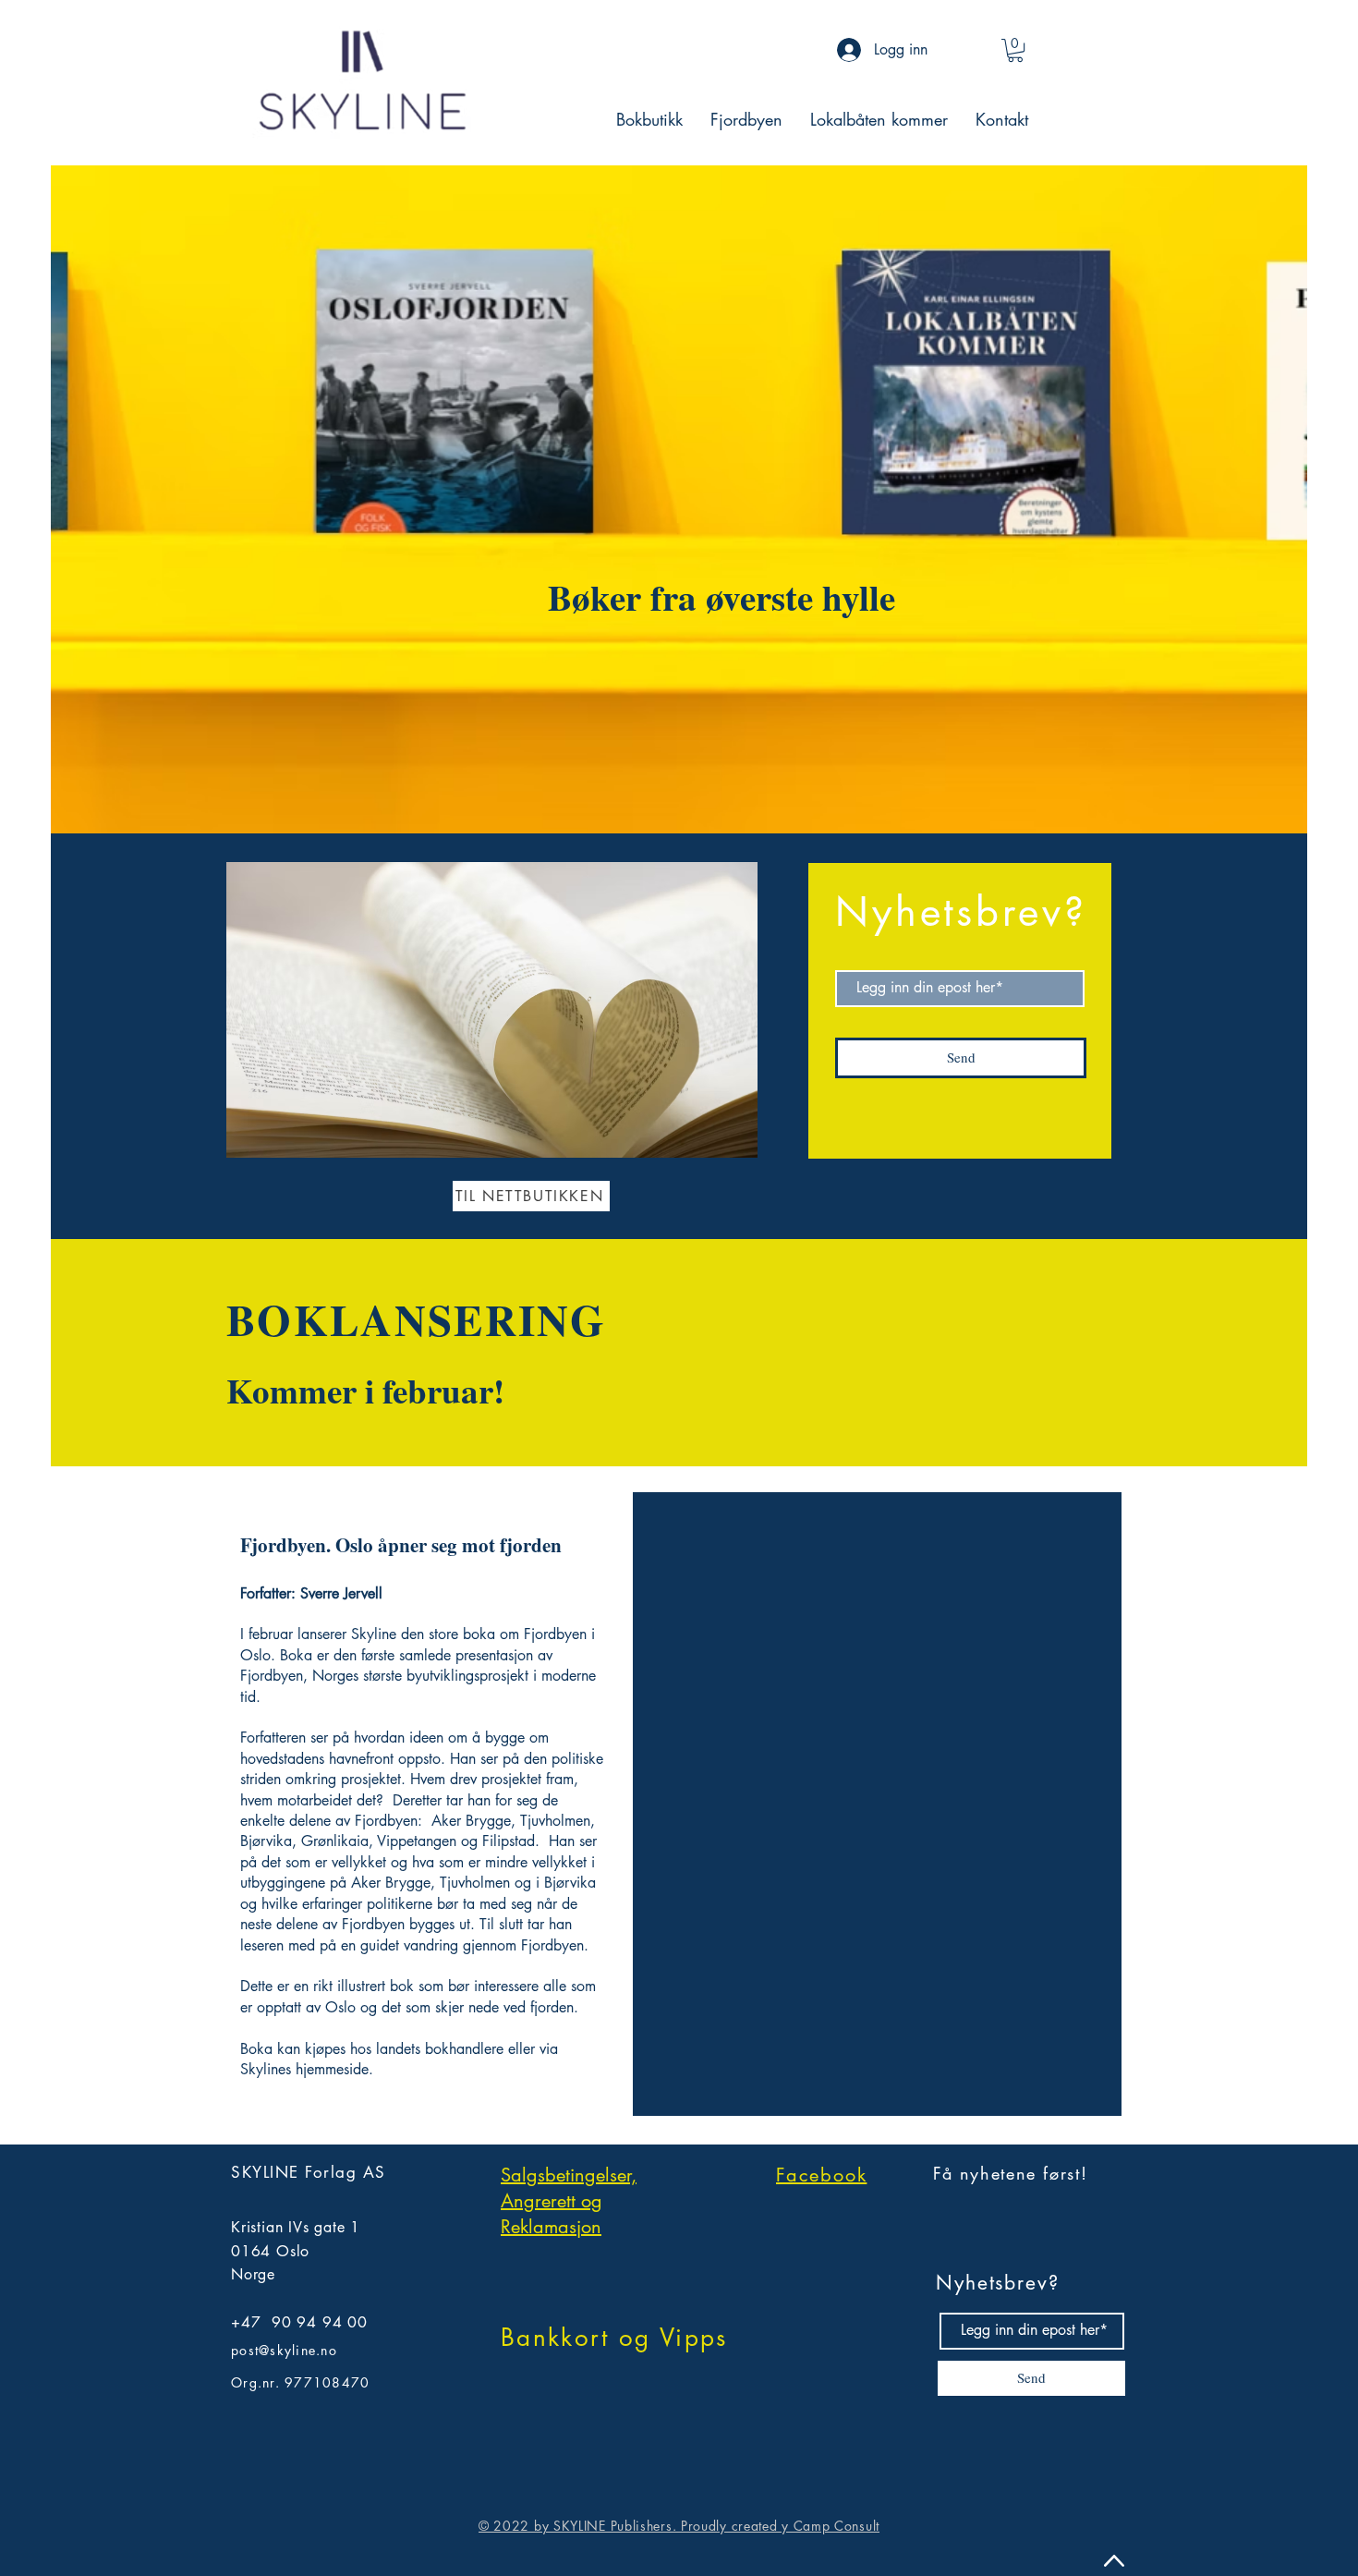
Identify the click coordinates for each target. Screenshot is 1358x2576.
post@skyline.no (284, 2350)
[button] (1015, 50)
